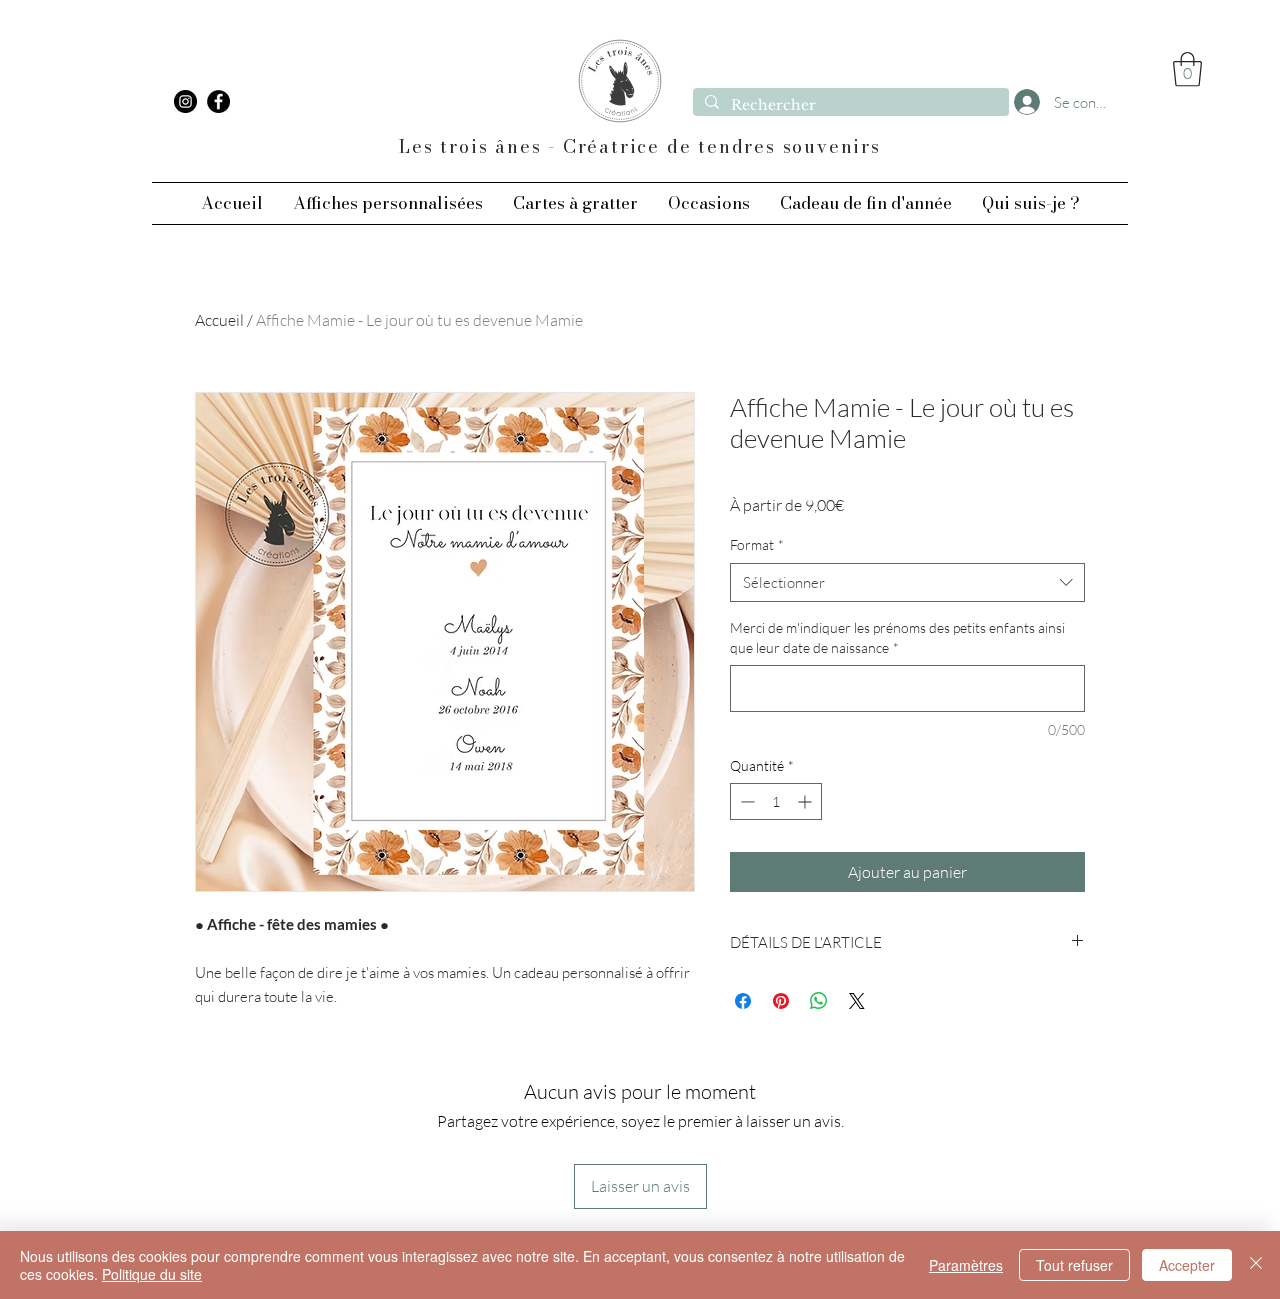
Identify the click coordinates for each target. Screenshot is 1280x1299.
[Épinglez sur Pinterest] (781, 1001)
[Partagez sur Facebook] (743, 1001)
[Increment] (806, 801)
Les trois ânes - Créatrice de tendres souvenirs (640, 146)
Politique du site (152, 1274)
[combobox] (907, 582)
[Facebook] (218, 101)
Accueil (219, 320)
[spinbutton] (776, 801)
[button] (1187, 69)
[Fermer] (1256, 1265)
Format (757, 544)
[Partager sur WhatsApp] (819, 1001)
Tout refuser (1074, 1265)
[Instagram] (185, 101)
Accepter (1187, 1265)
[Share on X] (857, 1001)
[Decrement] (745, 801)
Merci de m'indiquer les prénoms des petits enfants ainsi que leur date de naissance (897, 637)
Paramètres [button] (966, 1265)
